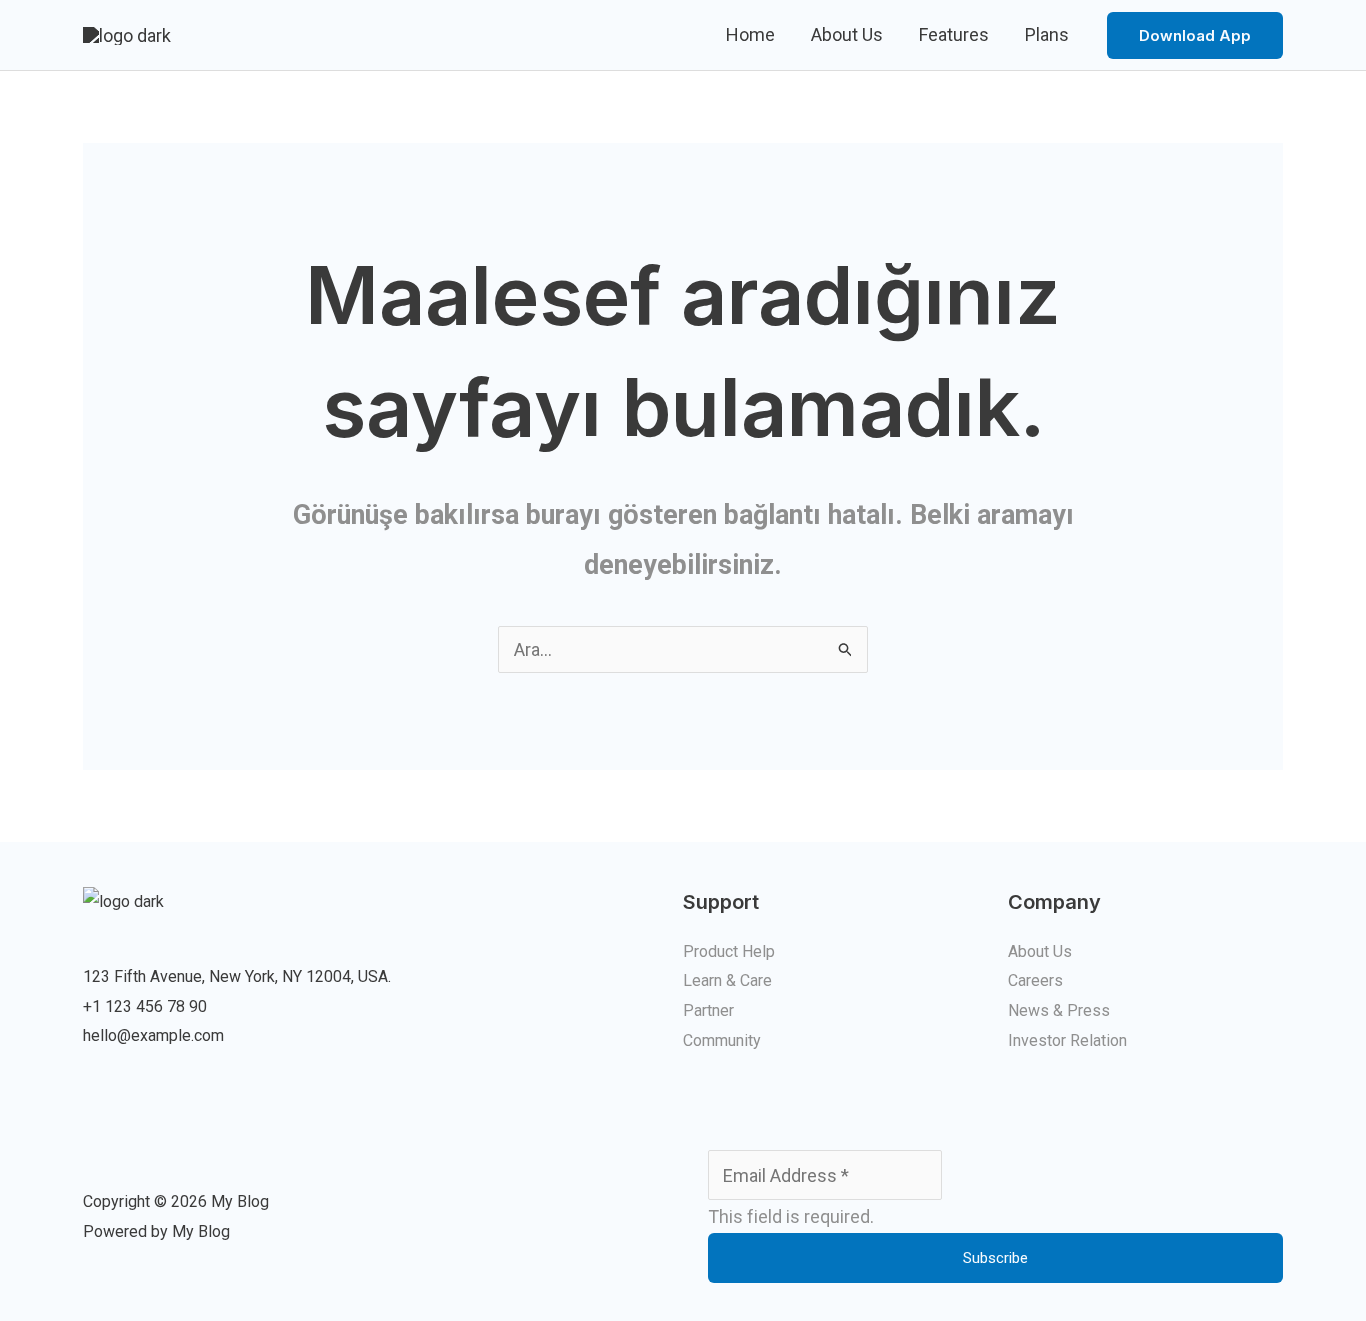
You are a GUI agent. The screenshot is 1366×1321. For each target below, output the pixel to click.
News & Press (1059, 1010)
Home (750, 34)
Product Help (729, 951)
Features (954, 34)
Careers (1035, 980)
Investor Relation (1067, 1040)
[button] (1195, 35)
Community (722, 1040)
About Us (847, 34)
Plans (1047, 34)
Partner (708, 1010)
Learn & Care (727, 980)
